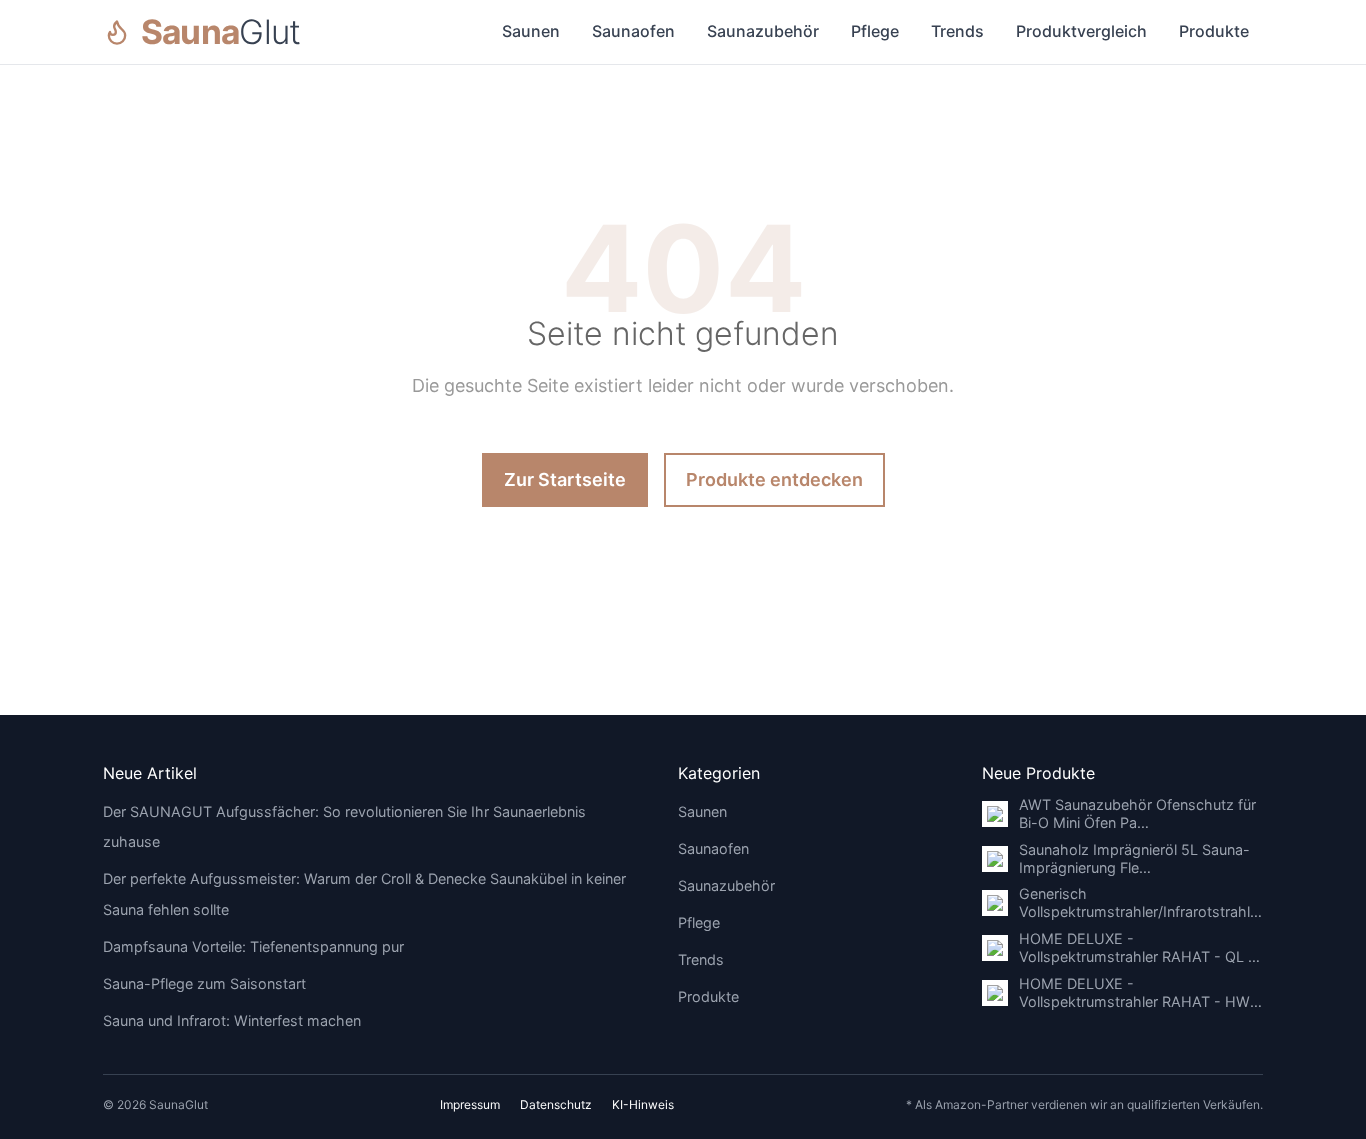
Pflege (875, 31)
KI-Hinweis (643, 1104)
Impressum (470, 1104)
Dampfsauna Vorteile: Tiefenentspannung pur (253, 946)
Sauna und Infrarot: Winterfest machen (232, 1020)
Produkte (1214, 31)
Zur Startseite (565, 479)
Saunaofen (633, 31)
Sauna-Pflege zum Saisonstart (204, 983)
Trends (957, 31)
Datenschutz (556, 1104)
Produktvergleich (1081, 31)
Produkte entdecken (774, 479)
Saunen (531, 31)
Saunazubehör (763, 31)
